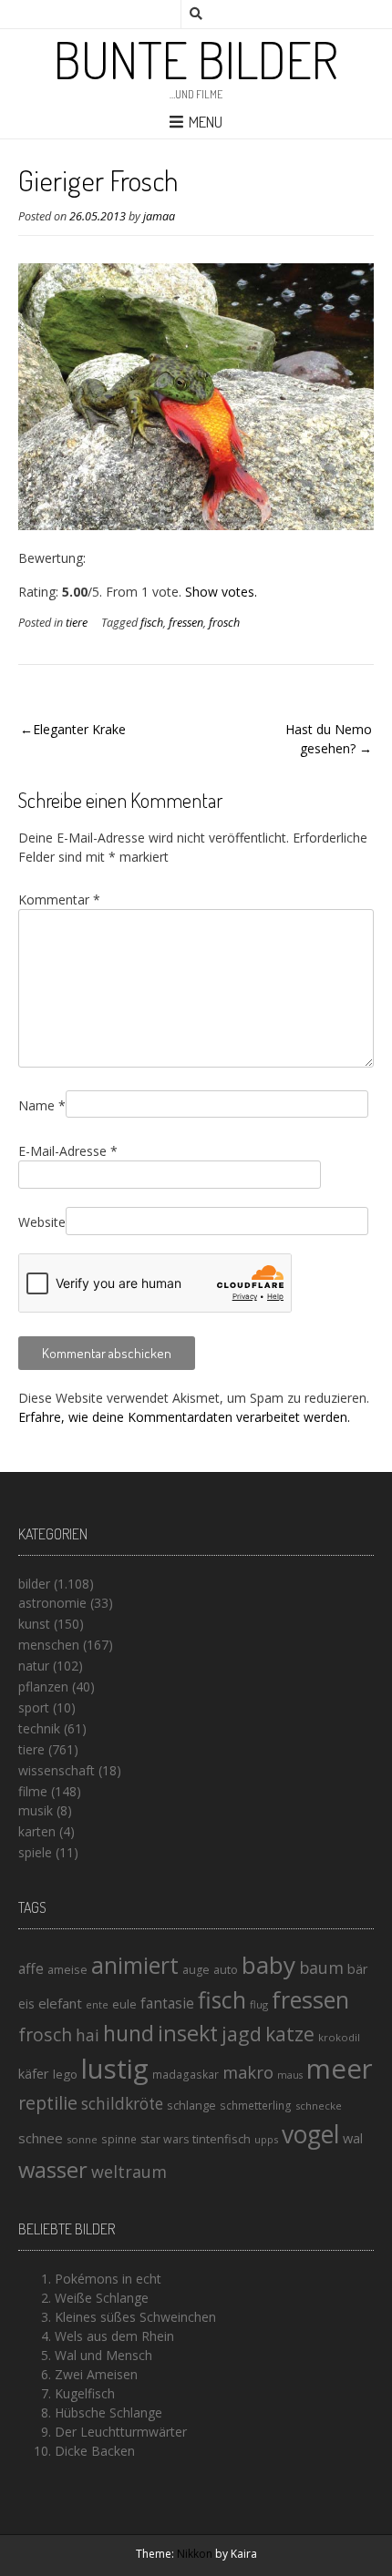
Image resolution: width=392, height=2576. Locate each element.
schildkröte (122, 2104)
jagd (242, 2034)
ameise (67, 1969)
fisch (152, 623)
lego (65, 2074)
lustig (115, 2069)
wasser (53, 2169)
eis (26, 2004)
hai (88, 2035)
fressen (186, 623)
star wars (165, 2139)
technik (39, 1728)
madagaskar (186, 2075)
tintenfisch (222, 2139)
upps (266, 2139)
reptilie (48, 2103)
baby (268, 1965)
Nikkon (195, 2554)
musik (36, 1810)
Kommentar (59, 900)
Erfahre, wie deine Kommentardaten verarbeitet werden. (184, 1417)
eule (124, 2004)
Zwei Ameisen (96, 2374)
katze (290, 2034)
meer (340, 2069)
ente (97, 2004)
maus (290, 2075)
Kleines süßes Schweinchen (135, 2317)
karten (37, 1831)
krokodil (339, 2037)
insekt (188, 2033)
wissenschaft (57, 1770)
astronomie (52, 1603)
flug (259, 2004)
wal (353, 2138)
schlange (191, 2105)
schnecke (319, 2106)
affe (31, 1968)
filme (33, 1791)
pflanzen (43, 1687)
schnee (41, 2138)
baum (321, 1968)
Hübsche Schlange (108, 2412)
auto (226, 1969)
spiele (35, 1852)
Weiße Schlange (102, 2298)
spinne (119, 2139)
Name (42, 1105)
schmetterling (256, 2106)
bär (357, 1969)
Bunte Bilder (196, 59)
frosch (224, 623)
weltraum (129, 2172)
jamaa (159, 216)
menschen (49, 1645)
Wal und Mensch (103, 2355)
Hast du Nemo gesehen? (329, 739)
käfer (34, 2073)
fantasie (167, 2004)
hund (129, 2033)
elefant (60, 2003)
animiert (135, 1965)
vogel (310, 2134)
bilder (34, 1584)
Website (42, 1222)
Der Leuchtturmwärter (121, 2432)
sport (34, 1707)
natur (34, 1666)
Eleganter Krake (79, 729)
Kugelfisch (85, 2393)
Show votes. (221, 592)
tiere (77, 623)
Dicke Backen (95, 2451)
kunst (34, 1624)
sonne (82, 2139)
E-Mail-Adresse (68, 1151)
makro (248, 2072)
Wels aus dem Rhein (114, 2336)
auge (196, 1970)
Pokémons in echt (108, 2279)
